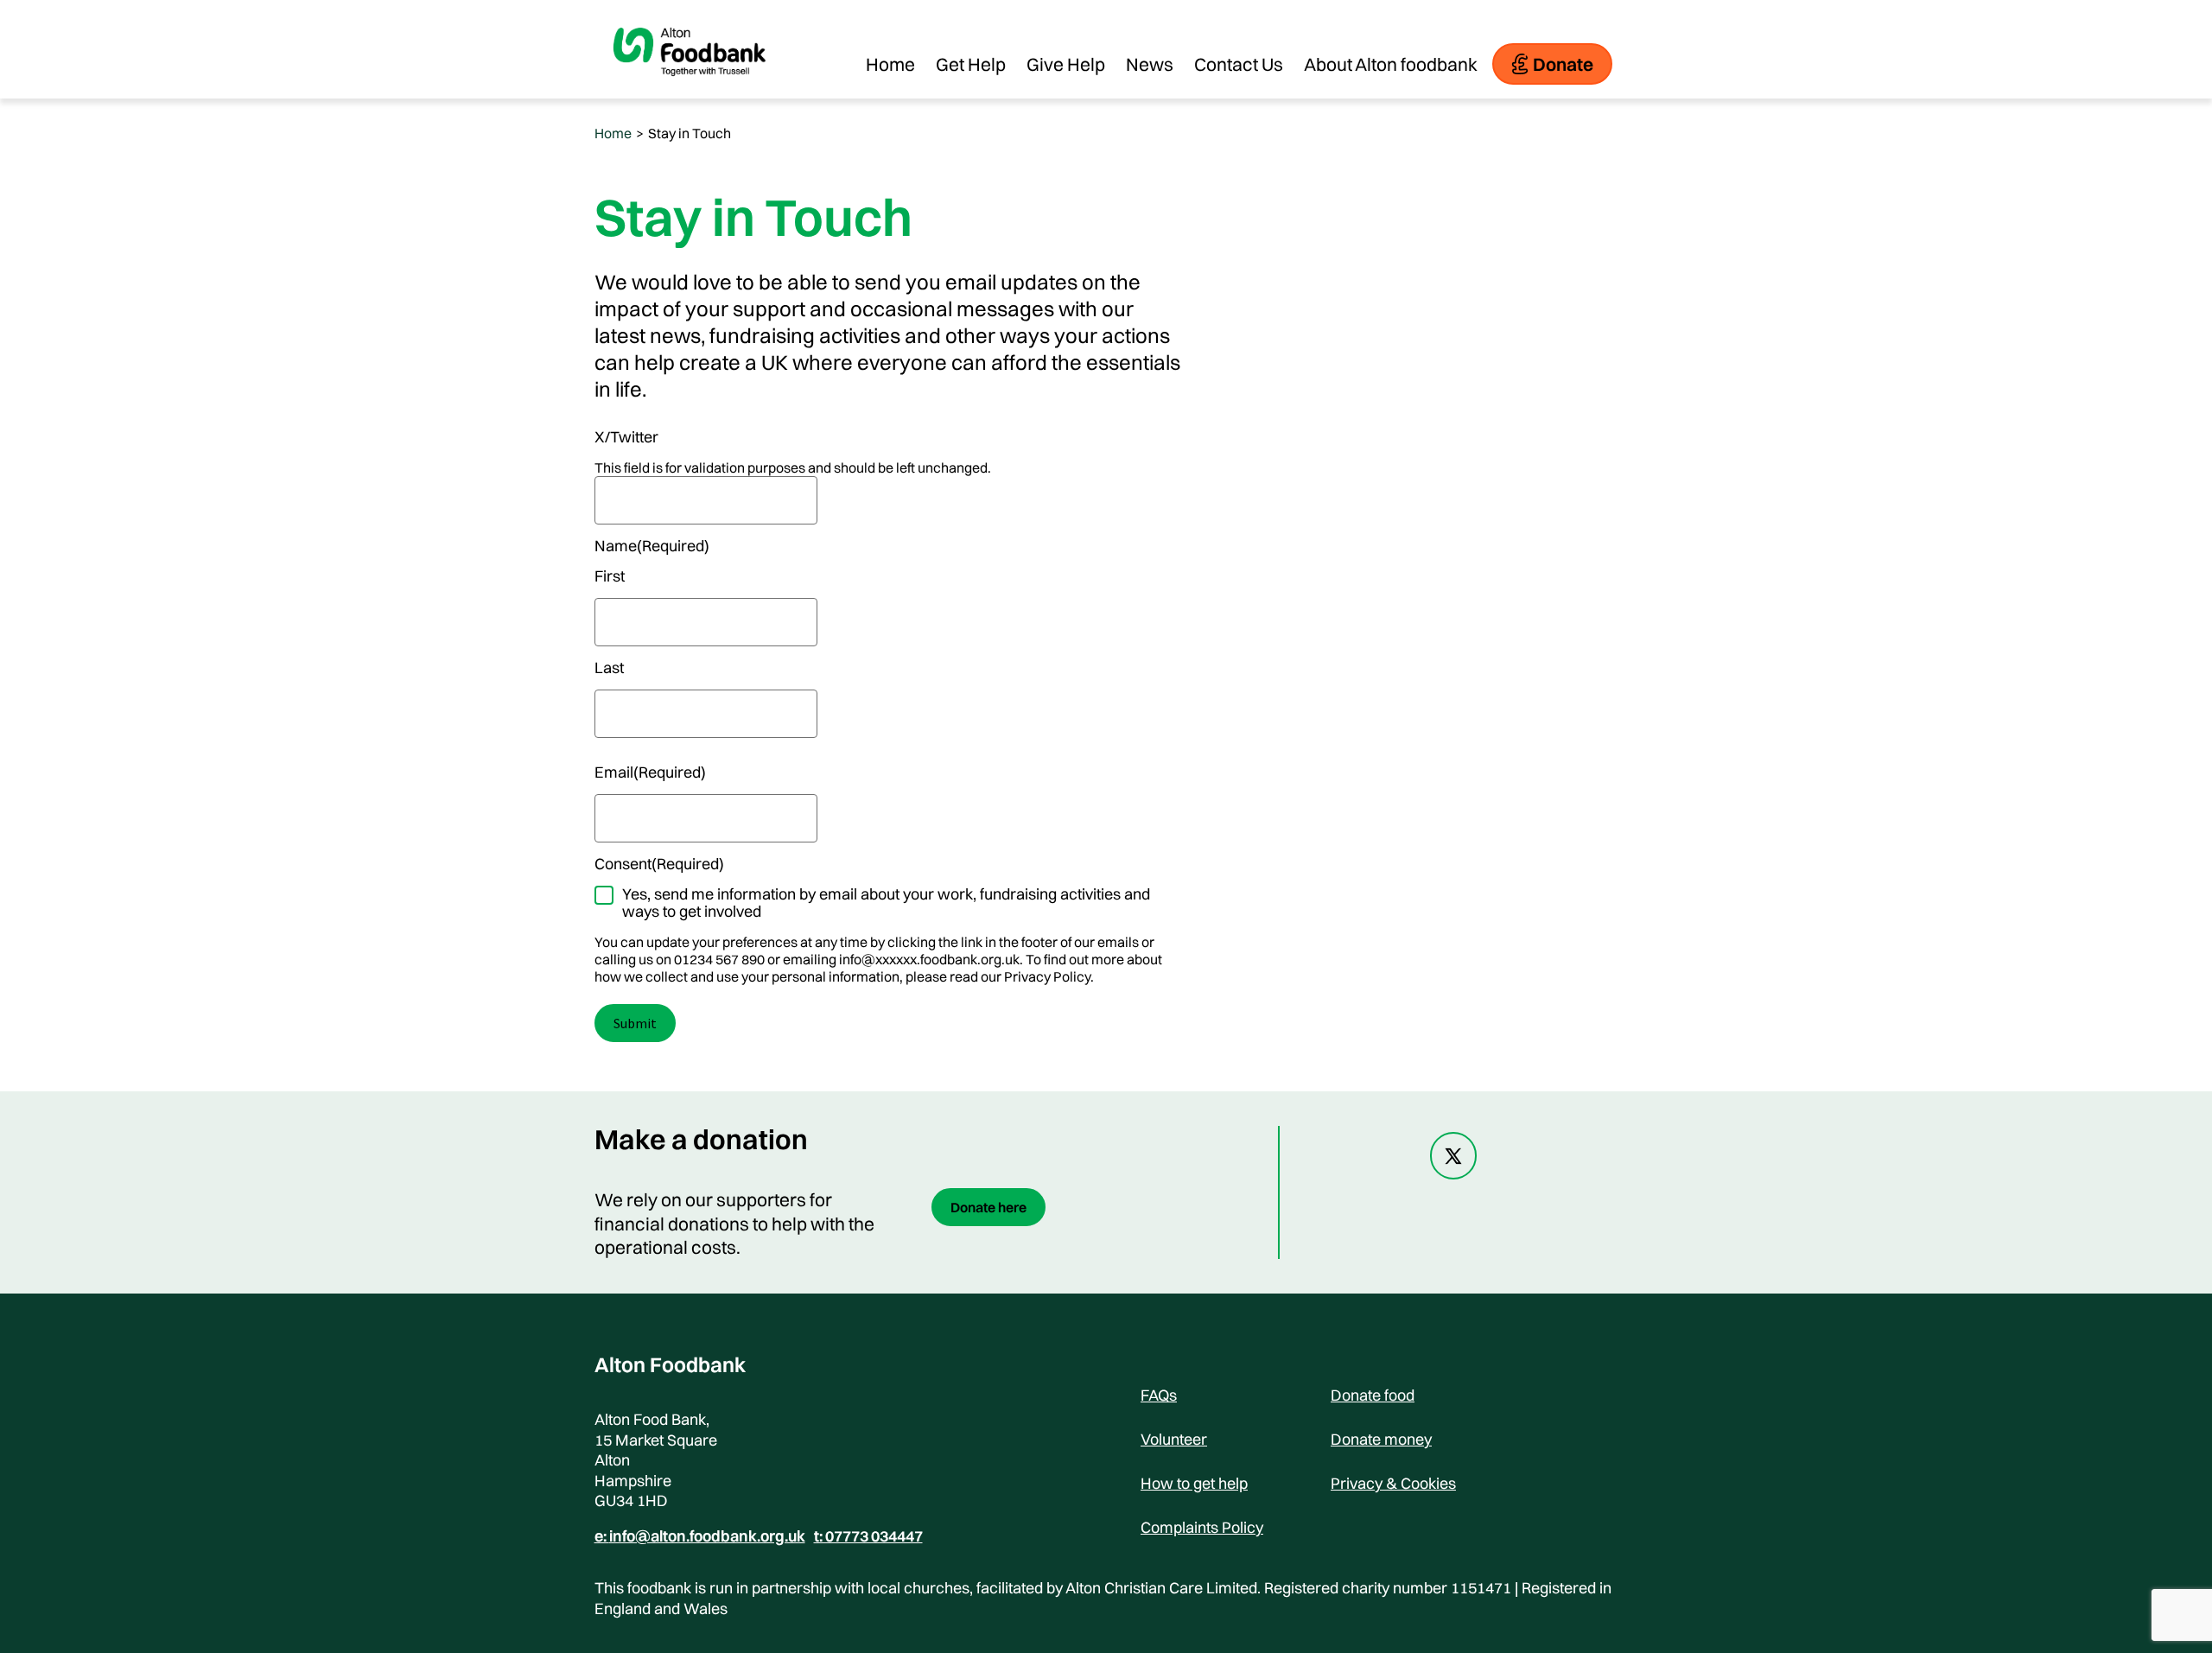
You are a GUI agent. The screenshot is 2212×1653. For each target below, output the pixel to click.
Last (609, 668)
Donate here (988, 1207)
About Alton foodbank (1391, 64)
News (1150, 64)
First (610, 576)
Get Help (971, 64)
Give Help (1066, 64)
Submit (635, 1023)
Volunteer (1174, 1439)
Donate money (1381, 1439)
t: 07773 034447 (868, 1536)
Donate (1563, 64)
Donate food (1373, 1395)
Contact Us (1239, 64)
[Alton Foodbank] (690, 90)
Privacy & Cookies (1393, 1483)
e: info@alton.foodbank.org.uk (700, 1536)
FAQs (1159, 1395)
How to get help (1194, 1483)
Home (890, 64)
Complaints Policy (1202, 1527)
